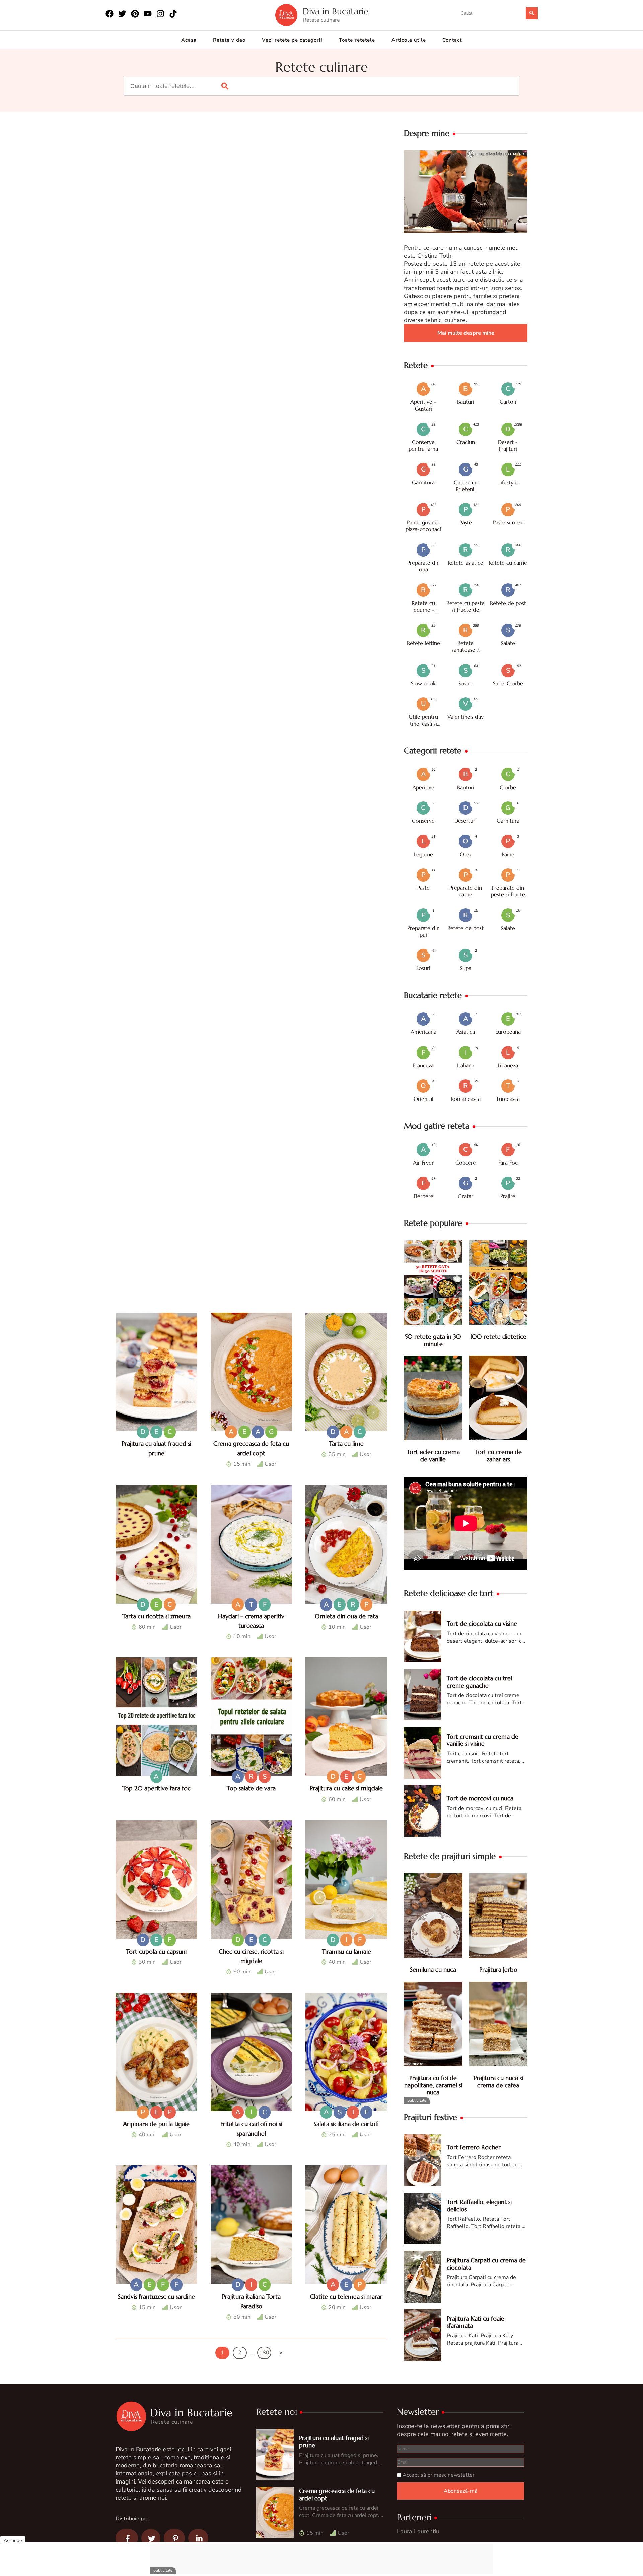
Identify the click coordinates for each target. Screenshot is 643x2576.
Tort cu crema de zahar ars (498, 1456)
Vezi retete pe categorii (292, 40)
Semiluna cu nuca (433, 1970)
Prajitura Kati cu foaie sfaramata (476, 2322)
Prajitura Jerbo (498, 1970)
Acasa (189, 40)
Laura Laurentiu (418, 2531)
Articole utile (409, 40)
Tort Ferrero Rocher (474, 2147)
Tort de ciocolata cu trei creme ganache (479, 1682)
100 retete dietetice (498, 1337)
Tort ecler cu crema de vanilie (433, 1456)
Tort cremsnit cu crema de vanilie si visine (483, 1740)
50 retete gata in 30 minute (433, 1340)
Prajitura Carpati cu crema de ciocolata (486, 2264)
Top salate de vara (251, 1788)
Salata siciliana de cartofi (346, 2124)
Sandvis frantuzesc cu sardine (156, 2296)
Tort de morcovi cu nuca (480, 1798)
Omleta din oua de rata (346, 1616)
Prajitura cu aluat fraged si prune (334, 2441)
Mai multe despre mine (466, 333)
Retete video (229, 40)
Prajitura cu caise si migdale (346, 1788)
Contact (452, 40)
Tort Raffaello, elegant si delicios (479, 2206)
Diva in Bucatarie (336, 12)
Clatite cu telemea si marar (346, 2296)
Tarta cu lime (346, 1443)
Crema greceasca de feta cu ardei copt (337, 2494)
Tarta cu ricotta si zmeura (156, 1616)
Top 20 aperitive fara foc (156, 1788)
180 (264, 2353)
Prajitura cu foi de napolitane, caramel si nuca (433, 2085)
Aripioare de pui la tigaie (156, 2124)
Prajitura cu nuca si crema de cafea (498, 2082)
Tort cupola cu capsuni (156, 1952)
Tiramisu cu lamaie (346, 1952)
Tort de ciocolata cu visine (482, 1623)
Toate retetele (357, 40)
